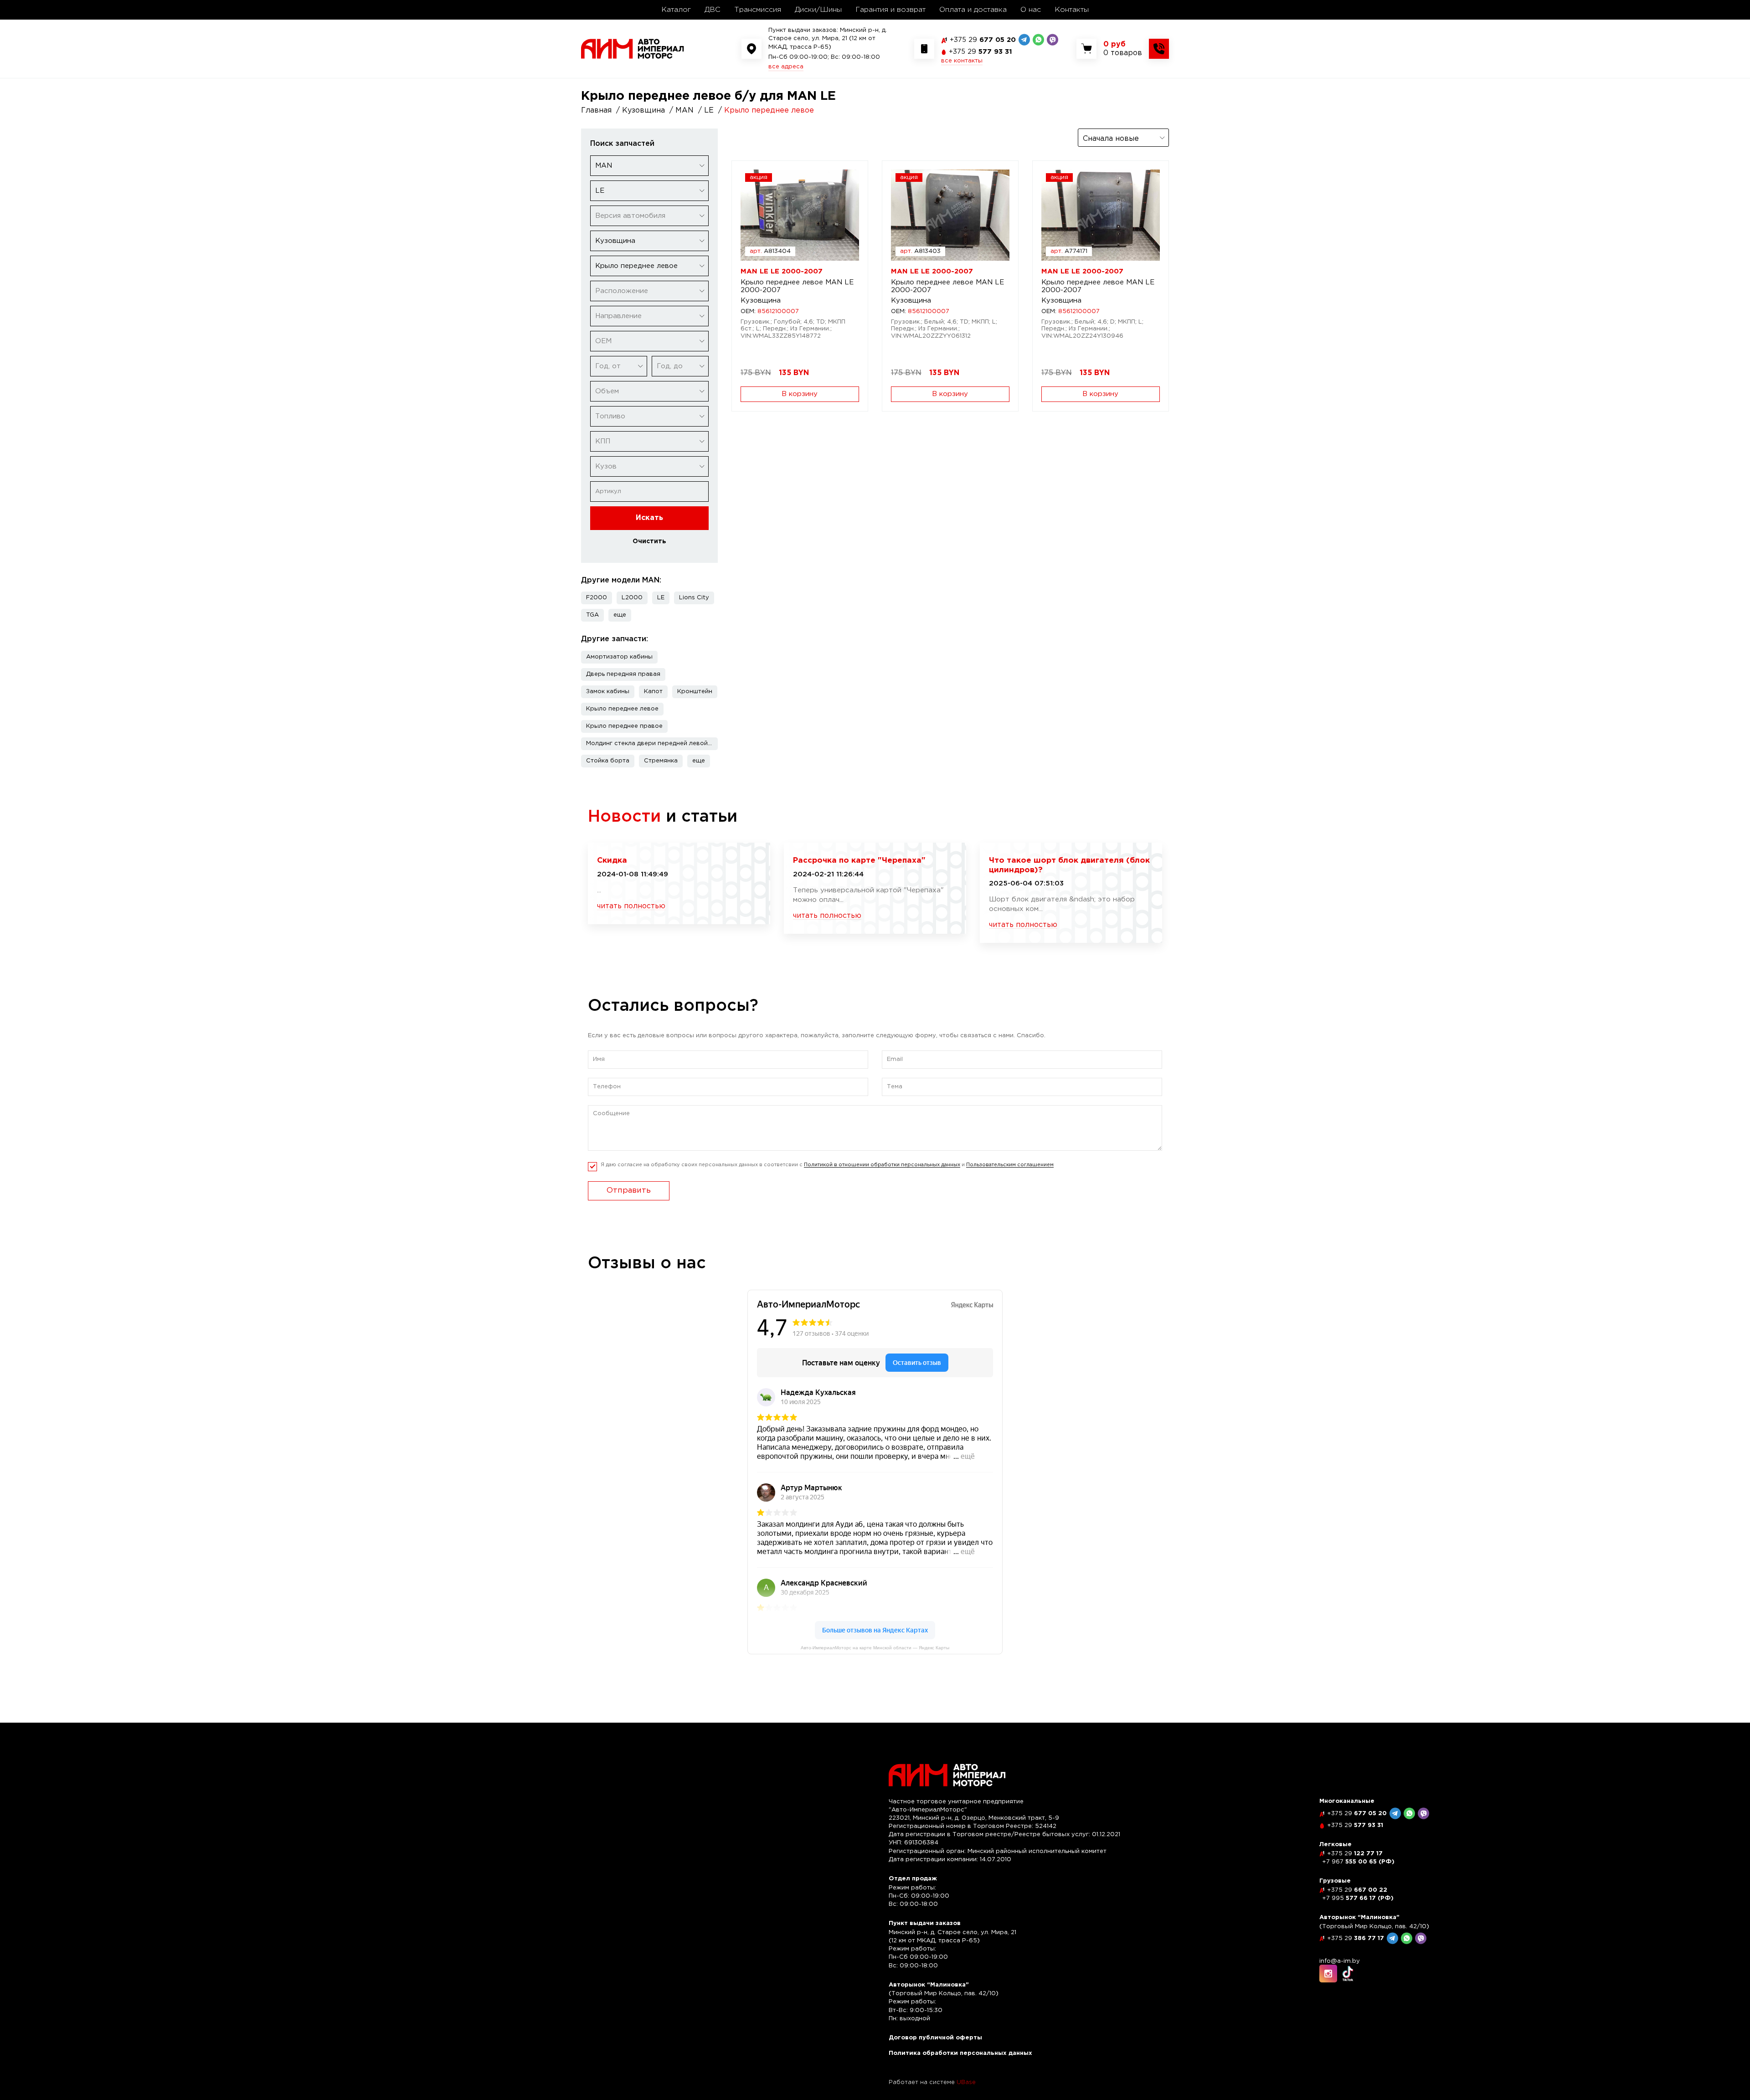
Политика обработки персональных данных (960, 2053)
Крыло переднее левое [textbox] (636, 266)
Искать (649, 518)
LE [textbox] (600, 191)
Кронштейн (695, 692)
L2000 (632, 598)
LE (661, 598)
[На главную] (633, 49)
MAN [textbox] (604, 166)
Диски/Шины (818, 10)
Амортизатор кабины (619, 657)
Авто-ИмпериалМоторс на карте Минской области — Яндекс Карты (875, 1648)
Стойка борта (608, 761)
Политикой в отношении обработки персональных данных (882, 1165)
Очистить (649, 541)
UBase (966, 2082)
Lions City (694, 598)
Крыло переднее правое (624, 726)
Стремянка (661, 761)
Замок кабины (608, 692)
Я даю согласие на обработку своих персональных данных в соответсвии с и (827, 1165)
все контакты (962, 61)
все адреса (786, 67)
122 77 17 (1355, 1854)
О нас (1031, 10)
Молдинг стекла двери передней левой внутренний (652, 744)
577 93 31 (981, 52)
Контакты (1072, 10)
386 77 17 (1356, 1938)
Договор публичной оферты (935, 2038)
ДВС (713, 10)
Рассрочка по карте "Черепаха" (859, 861)
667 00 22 (1357, 1890)
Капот (653, 692)
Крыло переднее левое (622, 709)
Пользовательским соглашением (1010, 1165)
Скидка (612, 861)
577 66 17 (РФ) (1358, 1898)
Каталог (676, 10)
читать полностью (631, 906)
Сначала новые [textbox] (1111, 139)
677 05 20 (983, 40)
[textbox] (649, 216)
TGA (592, 615)
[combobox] (649, 166)
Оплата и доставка (973, 10)
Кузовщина (761, 301)
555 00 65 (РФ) (1358, 1862)
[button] (620, 615)
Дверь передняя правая (623, 674)
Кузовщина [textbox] (615, 241)
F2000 (597, 598)
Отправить (629, 1191)
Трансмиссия (758, 10)
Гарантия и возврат (890, 10)
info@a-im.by (1340, 1961)
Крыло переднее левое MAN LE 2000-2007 (797, 286)
